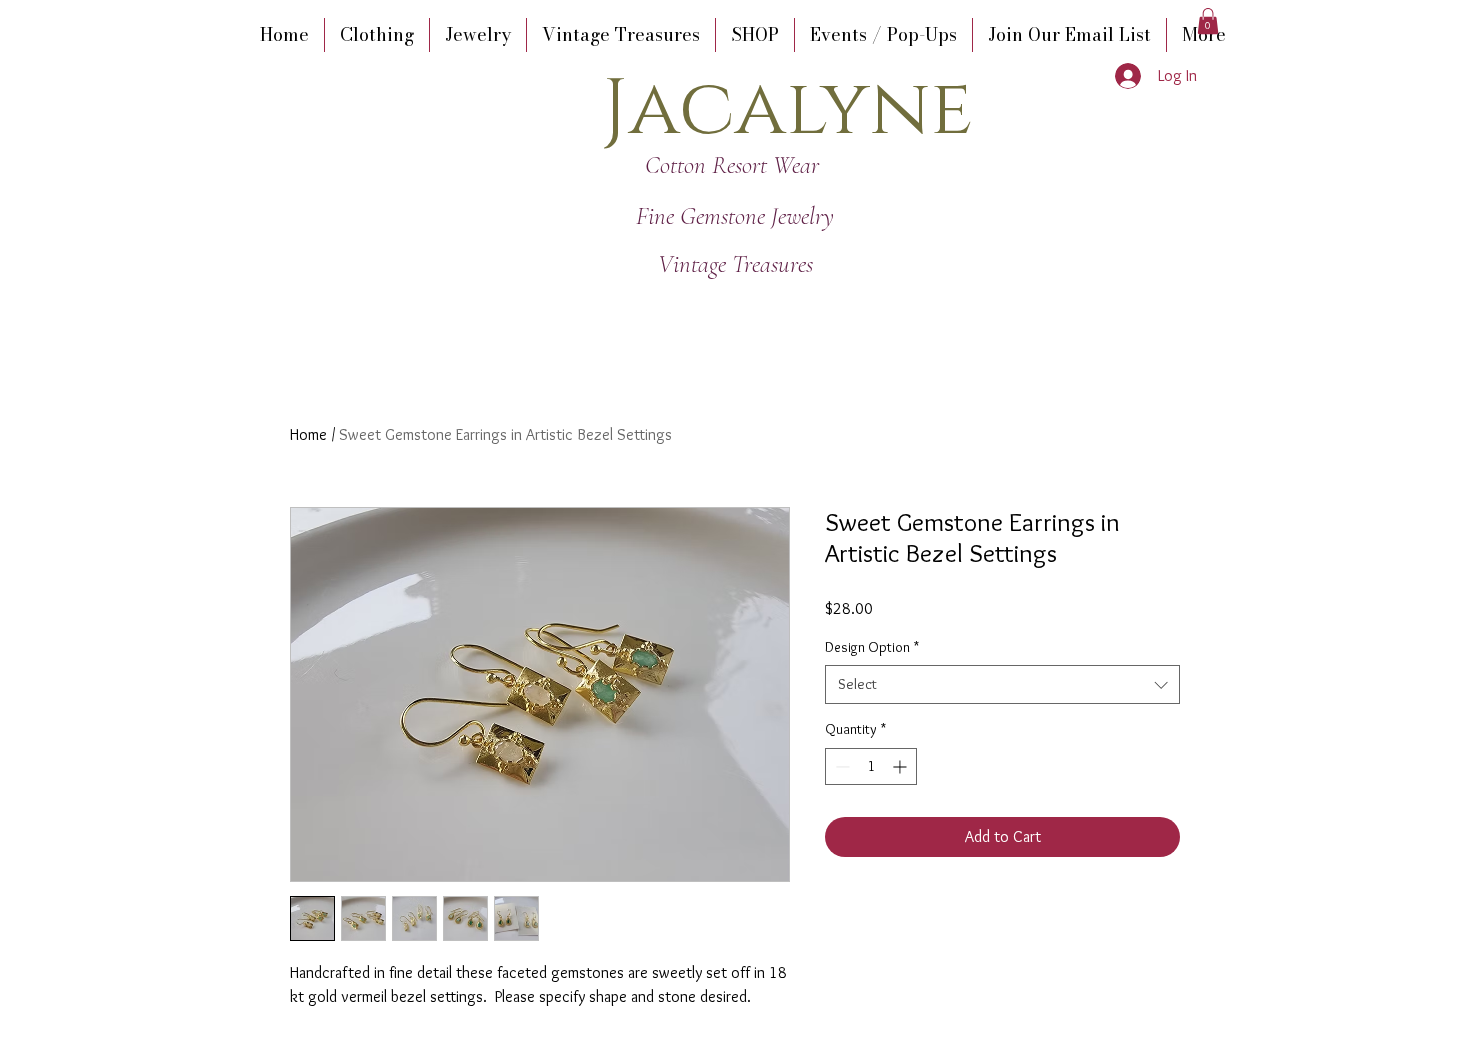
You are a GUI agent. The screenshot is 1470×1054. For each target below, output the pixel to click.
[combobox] (1002, 684)
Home (308, 434)
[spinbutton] (871, 766)
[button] (1208, 21)
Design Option (872, 647)
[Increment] (901, 766)
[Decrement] (840, 766)
